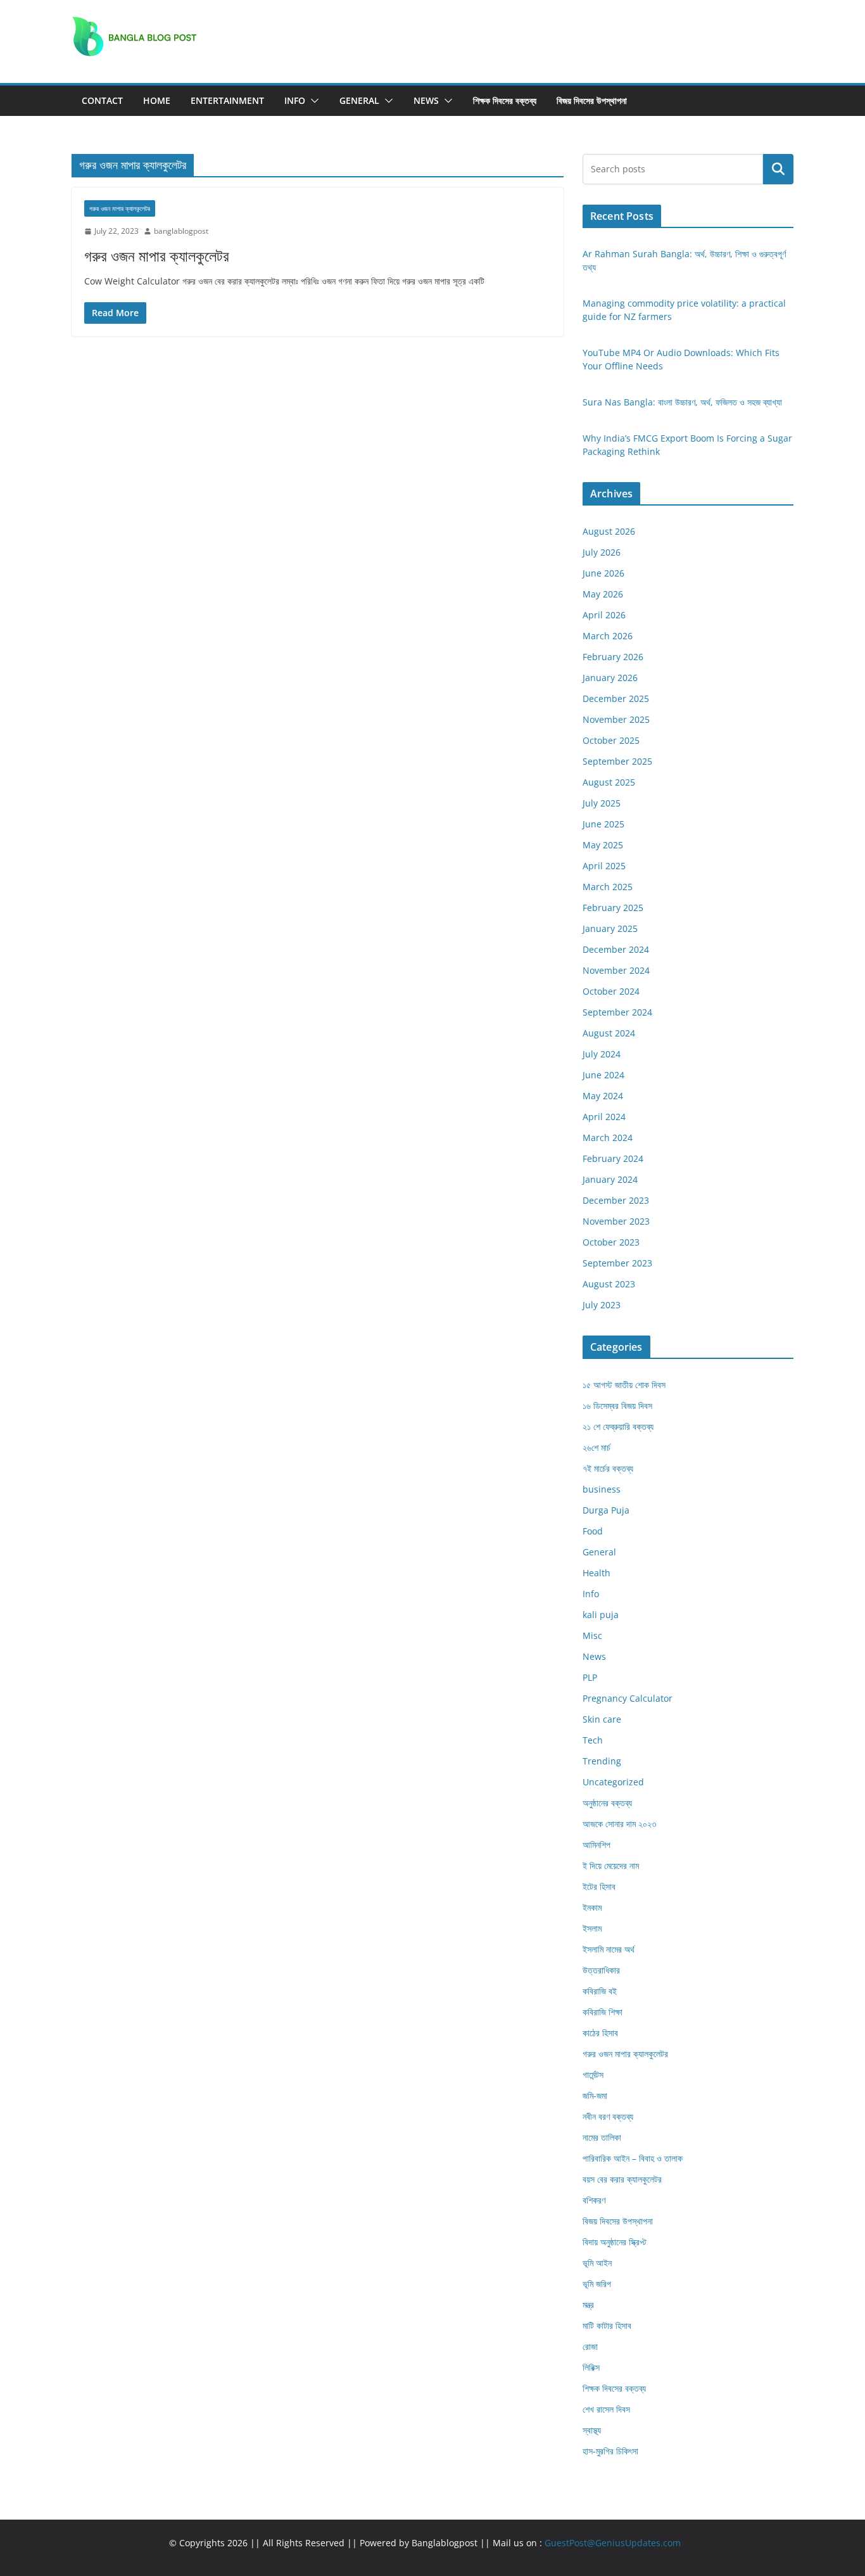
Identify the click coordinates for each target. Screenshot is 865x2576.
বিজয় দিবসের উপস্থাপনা (592, 100)
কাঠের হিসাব (600, 2033)
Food (593, 1531)
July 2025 (602, 803)
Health (597, 1573)
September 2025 (617, 761)
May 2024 (603, 1096)
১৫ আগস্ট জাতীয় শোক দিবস (624, 1385)
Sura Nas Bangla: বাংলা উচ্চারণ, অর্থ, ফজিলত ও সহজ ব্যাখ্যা (682, 402)
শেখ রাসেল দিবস (606, 2409)
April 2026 (604, 615)
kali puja (601, 1615)
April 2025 (604, 866)
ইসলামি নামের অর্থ (609, 1949)
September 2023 (617, 1263)
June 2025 (603, 824)
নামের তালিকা (602, 2137)
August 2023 (609, 1284)
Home (157, 100)
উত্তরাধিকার (601, 1970)
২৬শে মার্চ (597, 1447)
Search (778, 169)
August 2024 (609, 1033)
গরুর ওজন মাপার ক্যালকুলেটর (120, 208)
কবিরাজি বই (600, 1991)
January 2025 (610, 928)
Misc (592, 1636)
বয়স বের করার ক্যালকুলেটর (622, 2179)
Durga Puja (606, 1510)
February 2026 (613, 657)
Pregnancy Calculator (628, 1698)
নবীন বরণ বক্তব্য (608, 2116)
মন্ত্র (588, 2305)
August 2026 (609, 531)
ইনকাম (592, 1907)
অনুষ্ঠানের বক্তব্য (607, 1803)
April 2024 (604, 1117)
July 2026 (602, 552)
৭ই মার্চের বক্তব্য (608, 1468)
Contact (102, 100)
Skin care (602, 1719)
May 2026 (603, 594)
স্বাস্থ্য (592, 2430)
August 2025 (609, 782)
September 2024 (617, 1012)
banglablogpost (181, 231)
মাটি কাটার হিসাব (607, 2325)
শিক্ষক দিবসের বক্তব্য (505, 100)
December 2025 (616, 698)
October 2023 (611, 1242)
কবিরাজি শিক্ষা (603, 2012)
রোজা (590, 2346)
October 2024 (611, 991)
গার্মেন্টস (593, 2075)
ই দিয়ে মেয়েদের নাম (611, 1865)
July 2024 (602, 1054)
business (602, 1489)
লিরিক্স (591, 2367)
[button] (312, 101)
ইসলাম (592, 1928)
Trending (602, 1761)
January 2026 (610, 678)
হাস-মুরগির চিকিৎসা (610, 2451)
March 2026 (608, 636)
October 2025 (611, 740)
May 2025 (603, 845)
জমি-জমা (595, 2095)
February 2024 (613, 1158)
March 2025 (608, 887)
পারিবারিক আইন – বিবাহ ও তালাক (633, 2158)
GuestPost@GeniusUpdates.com (613, 2543)
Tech (593, 1740)
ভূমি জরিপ (597, 2284)
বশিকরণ (594, 2200)
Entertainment (227, 100)
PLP (590, 1677)
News (426, 100)
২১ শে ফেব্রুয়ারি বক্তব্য (618, 1426)
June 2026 (603, 573)
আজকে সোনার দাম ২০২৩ (619, 1824)
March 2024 (608, 1138)
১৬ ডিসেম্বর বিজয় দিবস (617, 1406)
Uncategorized (613, 1782)
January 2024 (610, 1179)
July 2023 (602, 1305)
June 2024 (603, 1075)
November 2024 (616, 970)
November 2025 (616, 719)
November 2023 (616, 1221)
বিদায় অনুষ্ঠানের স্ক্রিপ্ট (614, 2242)
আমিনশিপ (597, 1845)
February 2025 (613, 908)
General (359, 100)
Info (295, 100)
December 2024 (616, 949)
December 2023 (616, 1200)
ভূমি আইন (597, 2263)
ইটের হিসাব (599, 1886)
